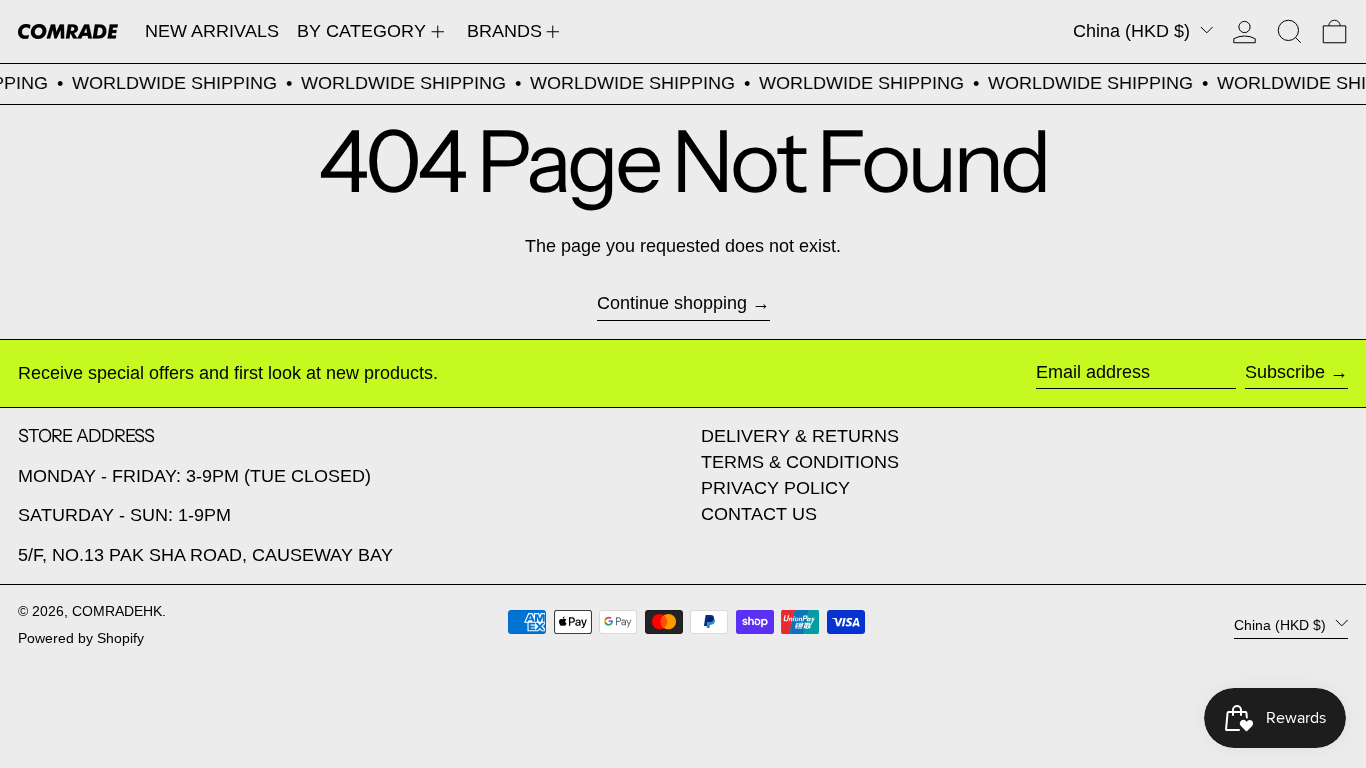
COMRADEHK (117, 611)
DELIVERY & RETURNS (800, 436)
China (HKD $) (1134, 31)
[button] (1289, 31)
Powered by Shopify (81, 638)
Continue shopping (672, 303)
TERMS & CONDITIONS (800, 462)
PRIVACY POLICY (775, 488)
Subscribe (1285, 372)
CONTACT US (759, 514)
